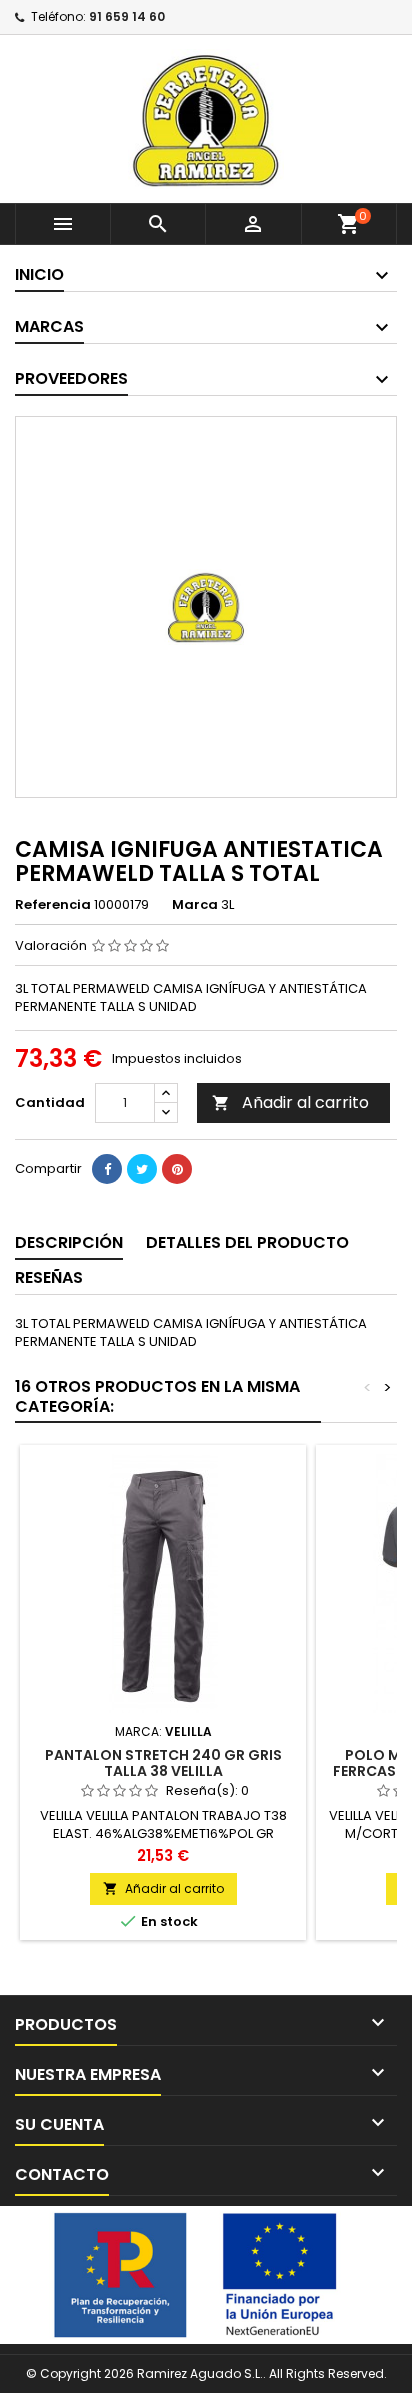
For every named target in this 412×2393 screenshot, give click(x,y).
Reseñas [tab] (49, 1277)
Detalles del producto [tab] (247, 1242)
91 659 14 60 (127, 16)
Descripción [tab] (69, 1242)
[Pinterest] (177, 1169)
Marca (195, 905)
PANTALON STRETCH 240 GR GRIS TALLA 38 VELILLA (163, 1763)
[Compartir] (107, 1169)
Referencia (53, 905)
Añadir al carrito (290, 1102)
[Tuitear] (142, 1169)
